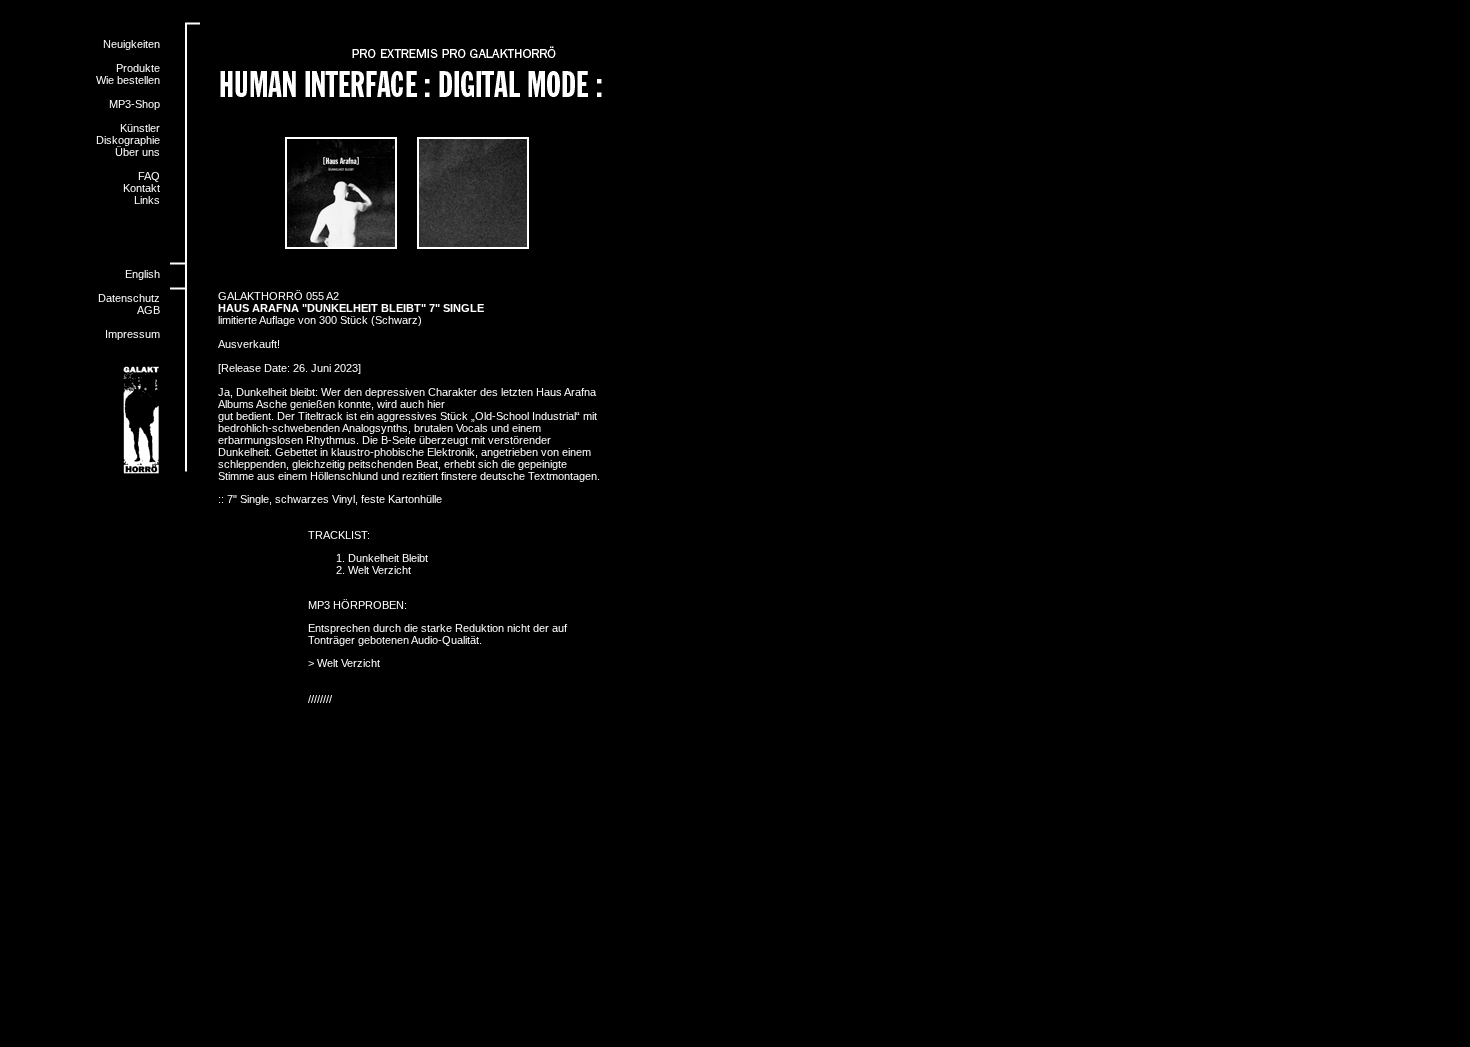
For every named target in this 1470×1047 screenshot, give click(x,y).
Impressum (132, 334)
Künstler (140, 128)
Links (147, 200)
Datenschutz (129, 298)
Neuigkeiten (131, 44)
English (142, 274)
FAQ (149, 176)
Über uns (137, 152)
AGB (148, 310)
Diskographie (128, 140)
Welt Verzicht (348, 663)
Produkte (138, 68)
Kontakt (141, 188)
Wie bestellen (128, 80)
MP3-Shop (134, 104)
